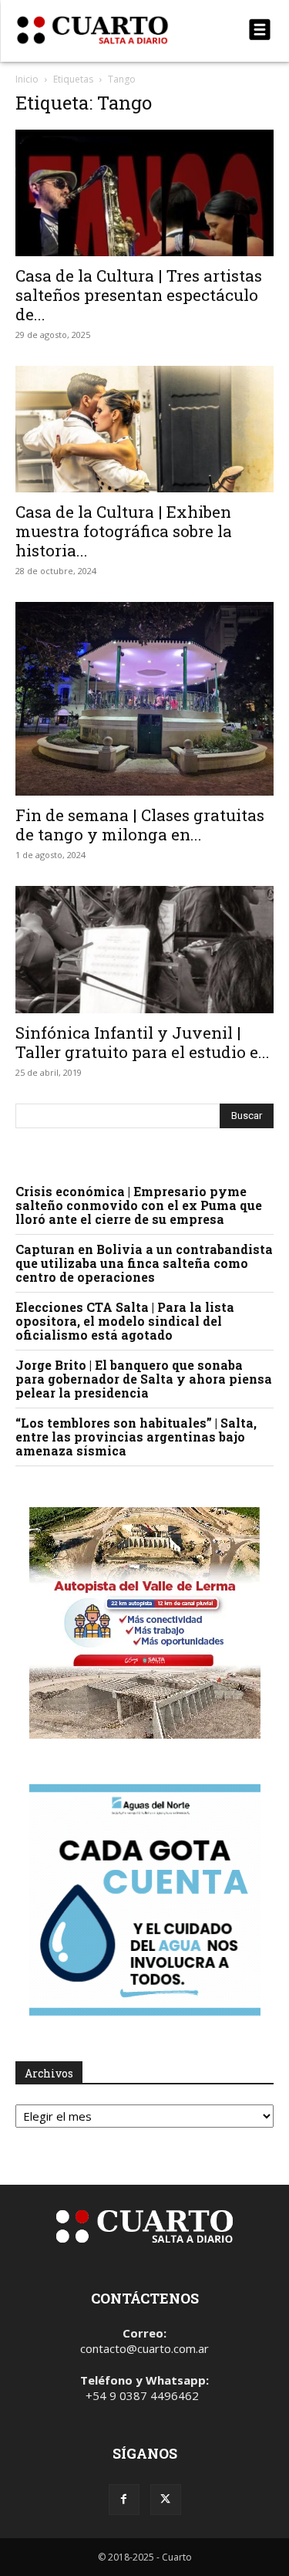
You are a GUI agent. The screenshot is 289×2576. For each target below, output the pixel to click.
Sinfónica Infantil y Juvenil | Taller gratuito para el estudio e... (143, 1042)
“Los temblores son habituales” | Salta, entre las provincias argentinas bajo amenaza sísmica (136, 1437)
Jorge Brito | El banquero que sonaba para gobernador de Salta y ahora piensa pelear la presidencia (144, 1379)
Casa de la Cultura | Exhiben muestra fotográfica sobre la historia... (124, 531)
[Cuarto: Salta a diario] (106, 30)
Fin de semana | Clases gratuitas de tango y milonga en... (140, 825)
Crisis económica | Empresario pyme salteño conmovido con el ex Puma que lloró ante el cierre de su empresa (139, 1205)
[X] (166, 2500)
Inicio (27, 79)
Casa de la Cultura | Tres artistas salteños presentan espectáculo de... (139, 295)
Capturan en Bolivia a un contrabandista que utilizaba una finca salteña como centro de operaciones (144, 1263)
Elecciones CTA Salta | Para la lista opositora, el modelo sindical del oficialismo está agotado (125, 1321)
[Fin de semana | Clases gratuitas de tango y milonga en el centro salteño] (144, 699)
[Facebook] (124, 2500)
